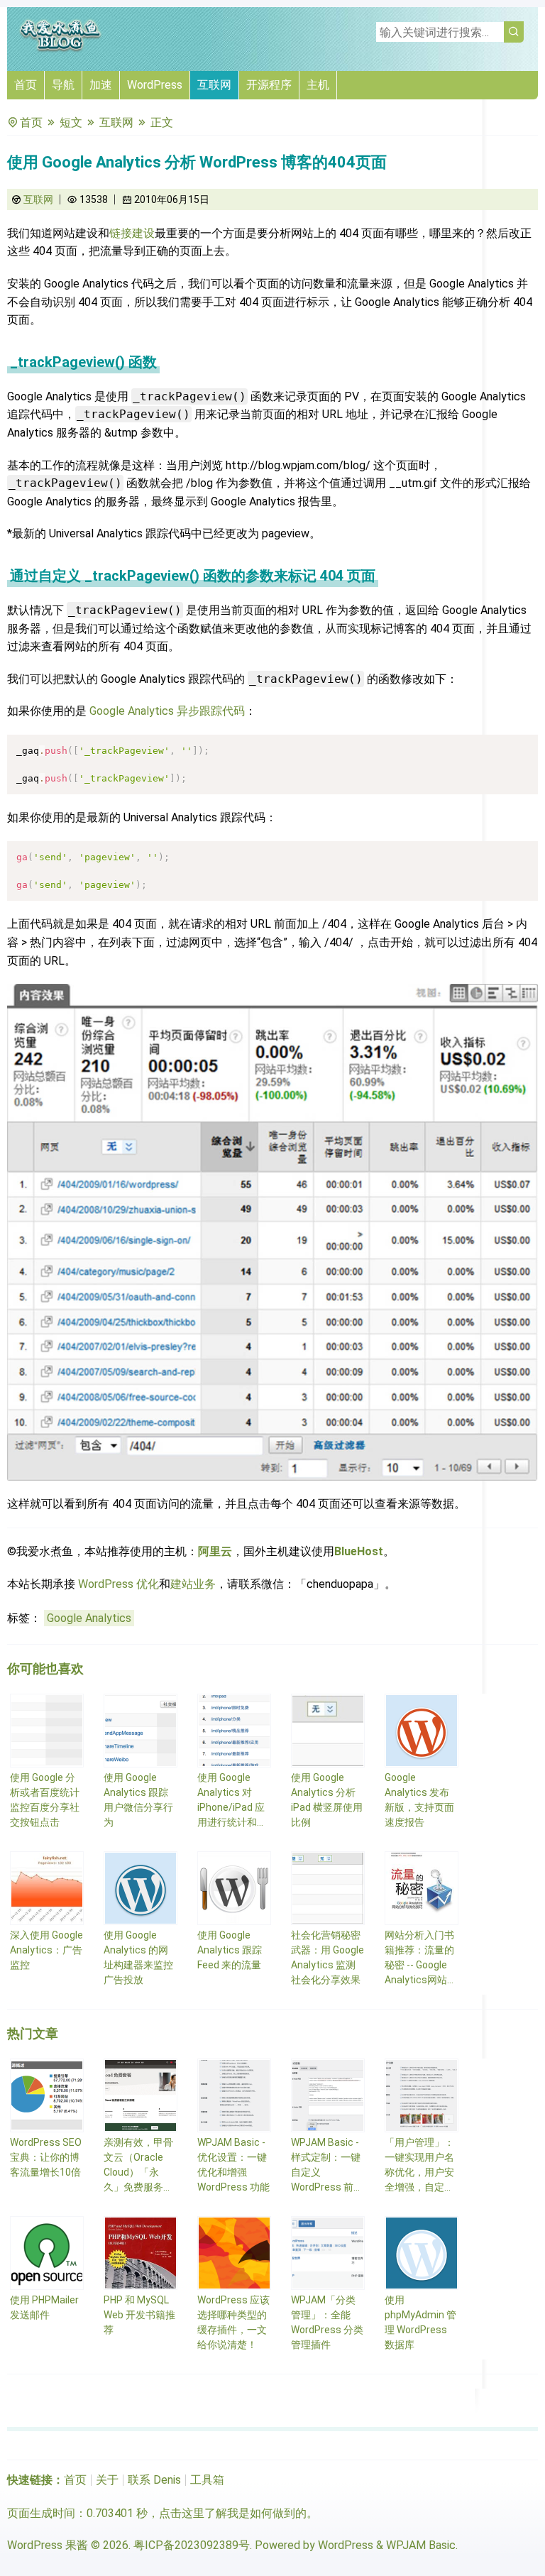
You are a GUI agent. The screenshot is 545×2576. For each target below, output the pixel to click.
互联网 (214, 85)
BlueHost (359, 1551)
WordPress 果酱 (48, 2545)
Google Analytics (89, 1618)
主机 (318, 85)
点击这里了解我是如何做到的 (233, 2513)
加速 (101, 85)
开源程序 (269, 85)
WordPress (155, 85)
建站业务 (193, 1584)
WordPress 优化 (119, 1584)
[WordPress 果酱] (60, 49)
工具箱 (207, 2480)
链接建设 (132, 233)
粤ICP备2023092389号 (192, 2545)
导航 (63, 85)
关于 (107, 2480)
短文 (71, 122)
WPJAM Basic (421, 2545)
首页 (26, 85)
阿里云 (215, 1551)
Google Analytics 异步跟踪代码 (167, 711)
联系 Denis (154, 2480)
